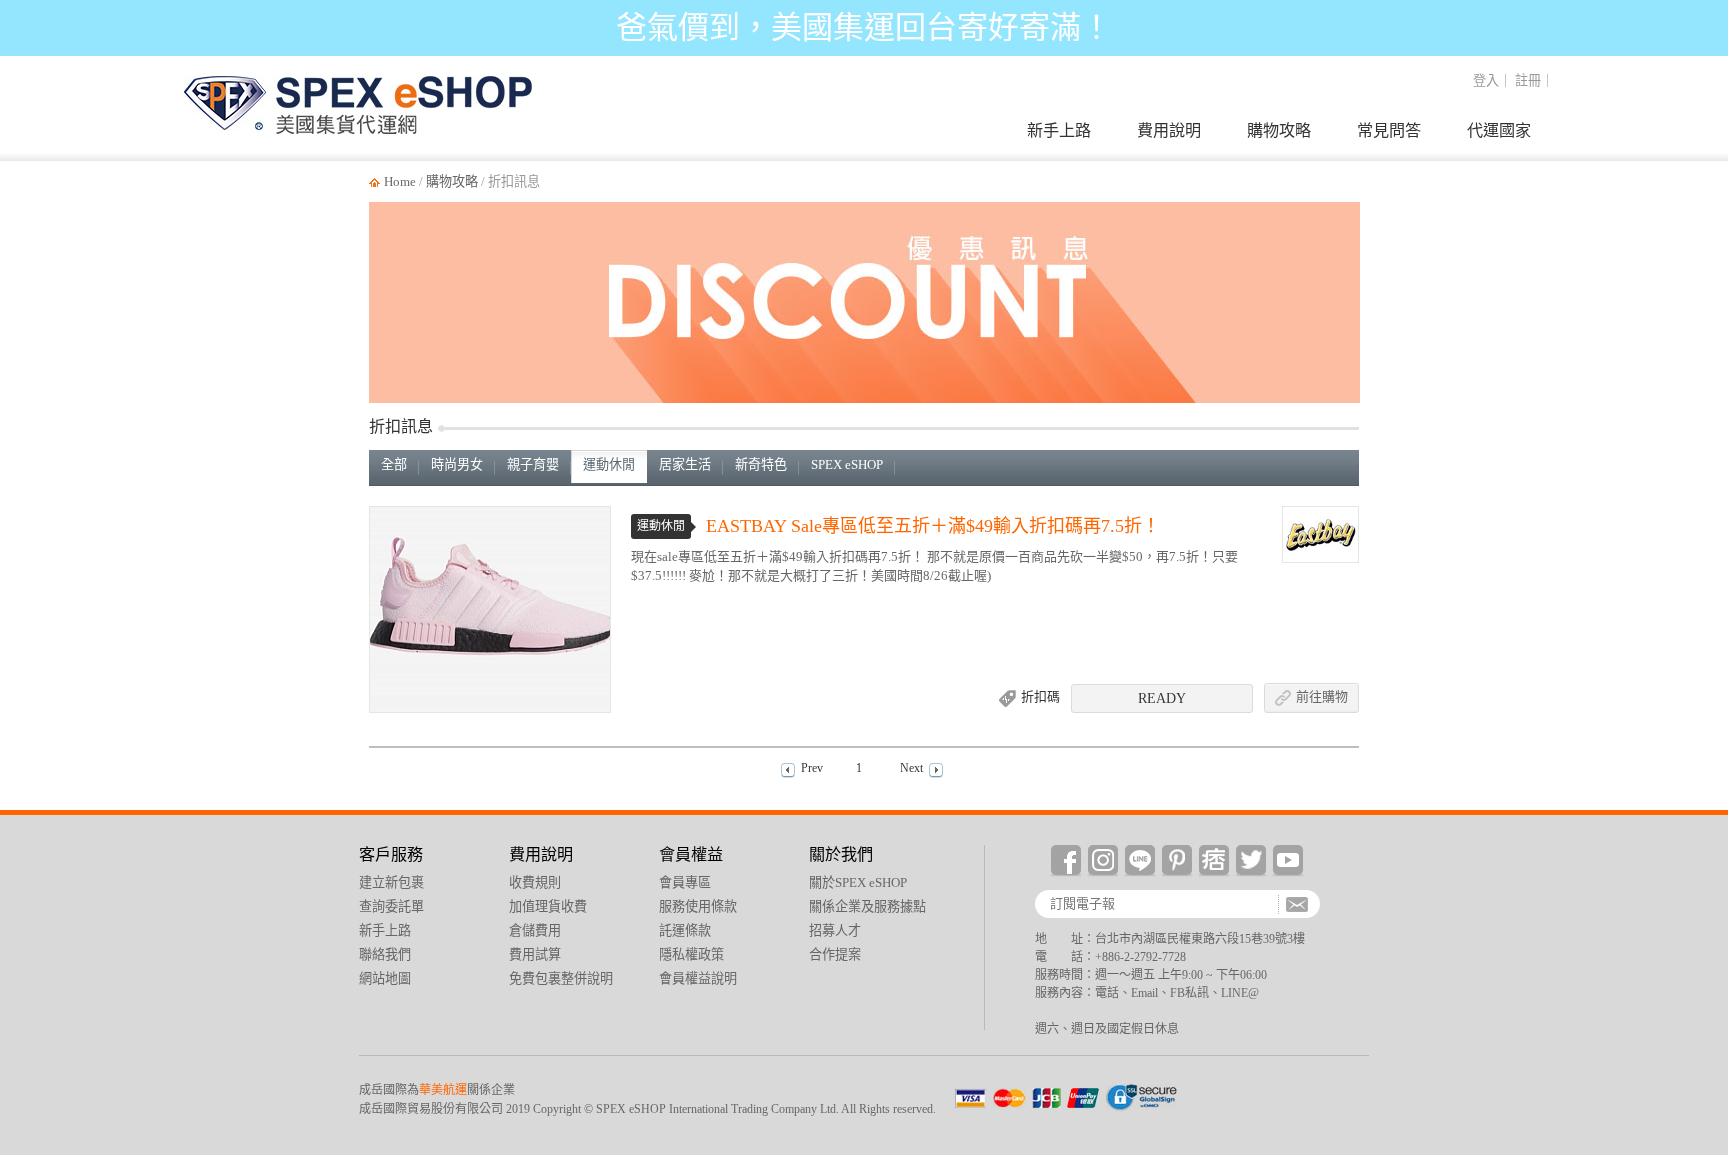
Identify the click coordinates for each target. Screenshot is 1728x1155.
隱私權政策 (691, 954)
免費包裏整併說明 (561, 978)
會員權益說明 (698, 978)
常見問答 (1389, 130)
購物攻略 (1279, 130)
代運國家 (1499, 130)
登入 (1486, 80)
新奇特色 (761, 464)
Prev (812, 768)
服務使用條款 (698, 906)
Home (400, 181)
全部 (394, 464)
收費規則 (535, 882)
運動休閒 (609, 464)
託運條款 (685, 930)
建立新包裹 (1700, 784)
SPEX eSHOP (847, 464)
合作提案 (835, 954)
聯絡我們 (385, 954)
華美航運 (443, 1090)
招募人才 (835, 930)
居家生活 (685, 464)
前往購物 (1322, 696)
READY (1162, 698)
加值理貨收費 (548, 906)
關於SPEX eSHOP (858, 882)
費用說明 (1169, 130)
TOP (1700, 1009)
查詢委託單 (1700, 870)
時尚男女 (457, 464)
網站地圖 (385, 978)
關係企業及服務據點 (867, 906)
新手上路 (1059, 130)
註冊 (1528, 80)
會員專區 (685, 882)
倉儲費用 (535, 930)
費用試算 (535, 954)
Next (911, 768)
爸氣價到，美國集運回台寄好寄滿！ (864, 27)
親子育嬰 (533, 464)
